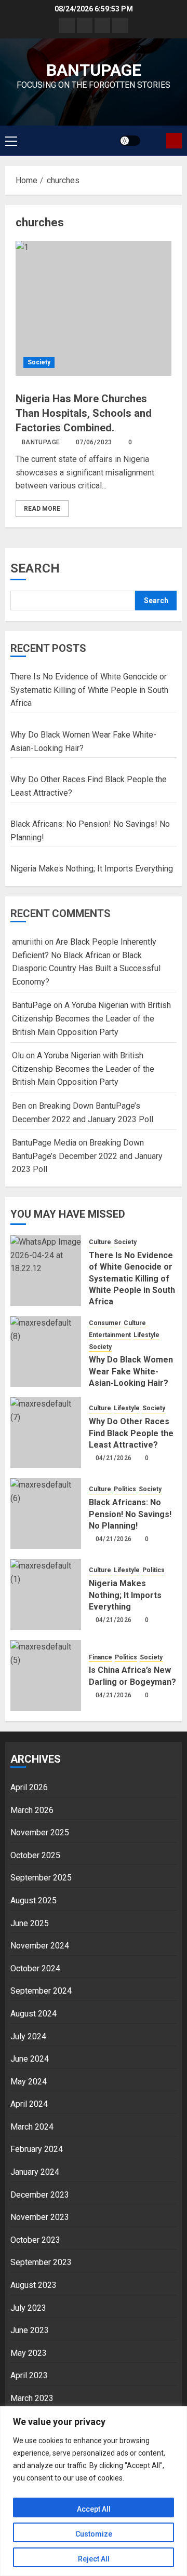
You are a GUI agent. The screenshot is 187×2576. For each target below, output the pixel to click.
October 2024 (35, 1968)
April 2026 (29, 1787)
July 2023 (28, 2308)
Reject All (94, 2559)
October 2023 (35, 2240)
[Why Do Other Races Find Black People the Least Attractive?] (46, 1433)
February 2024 (37, 2149)
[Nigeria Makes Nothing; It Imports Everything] (46, 1594)
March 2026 (32, 1810)
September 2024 (41, 1991)
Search (35, 568)
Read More (42, 509)
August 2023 (34, 2285)
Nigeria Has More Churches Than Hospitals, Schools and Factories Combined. (84, 413)
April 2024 (29, 2104)
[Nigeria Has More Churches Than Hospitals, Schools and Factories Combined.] (94, 308)
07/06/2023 (94, 442)
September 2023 (41, 2262)
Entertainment (110, 1335)
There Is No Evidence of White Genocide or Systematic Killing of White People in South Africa (89, 690)
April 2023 (29, 2375)
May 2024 (29, 2082)
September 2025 (41, 1878)
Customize (94, 2534)
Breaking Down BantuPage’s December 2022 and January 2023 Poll (87, 1156)
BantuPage (41, 442)
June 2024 (30, 2059)
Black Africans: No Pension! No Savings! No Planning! (130, 1514)
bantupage (94, 70)
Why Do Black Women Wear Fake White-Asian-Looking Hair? (131, 1371)
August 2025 (34, 1900)
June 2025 (30, 1923)
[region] (94, 2491)
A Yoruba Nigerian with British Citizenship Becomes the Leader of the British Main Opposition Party (91, 1018)
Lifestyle (146, 1335)
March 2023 (32, 2398)
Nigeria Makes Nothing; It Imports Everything (92, 869)
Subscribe (174, 141)
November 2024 (40, 1946)
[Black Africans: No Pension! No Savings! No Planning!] (46, 1514)
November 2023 (40, 2217)
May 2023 (29, 2353)
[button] (11, 141)
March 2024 (32, 2127)
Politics (125, 1489)
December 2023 (40, 2195)
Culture (100, 1242)
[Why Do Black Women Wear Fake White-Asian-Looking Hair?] (46, 1352)
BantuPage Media (44, 1143)
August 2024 (34, 2014)
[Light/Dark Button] (130, 141)
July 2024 (28, 2036)
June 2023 (30, 2330)
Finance (101, 1657)
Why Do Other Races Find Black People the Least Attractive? (131, 1433)
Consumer (105, 1323)
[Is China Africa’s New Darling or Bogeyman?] (46, 1675)
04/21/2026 (114, 1458)
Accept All (94, 2509)
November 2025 (40, 1832)
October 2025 (35, 1855)
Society (39, 362)
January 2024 (35, 2172)
